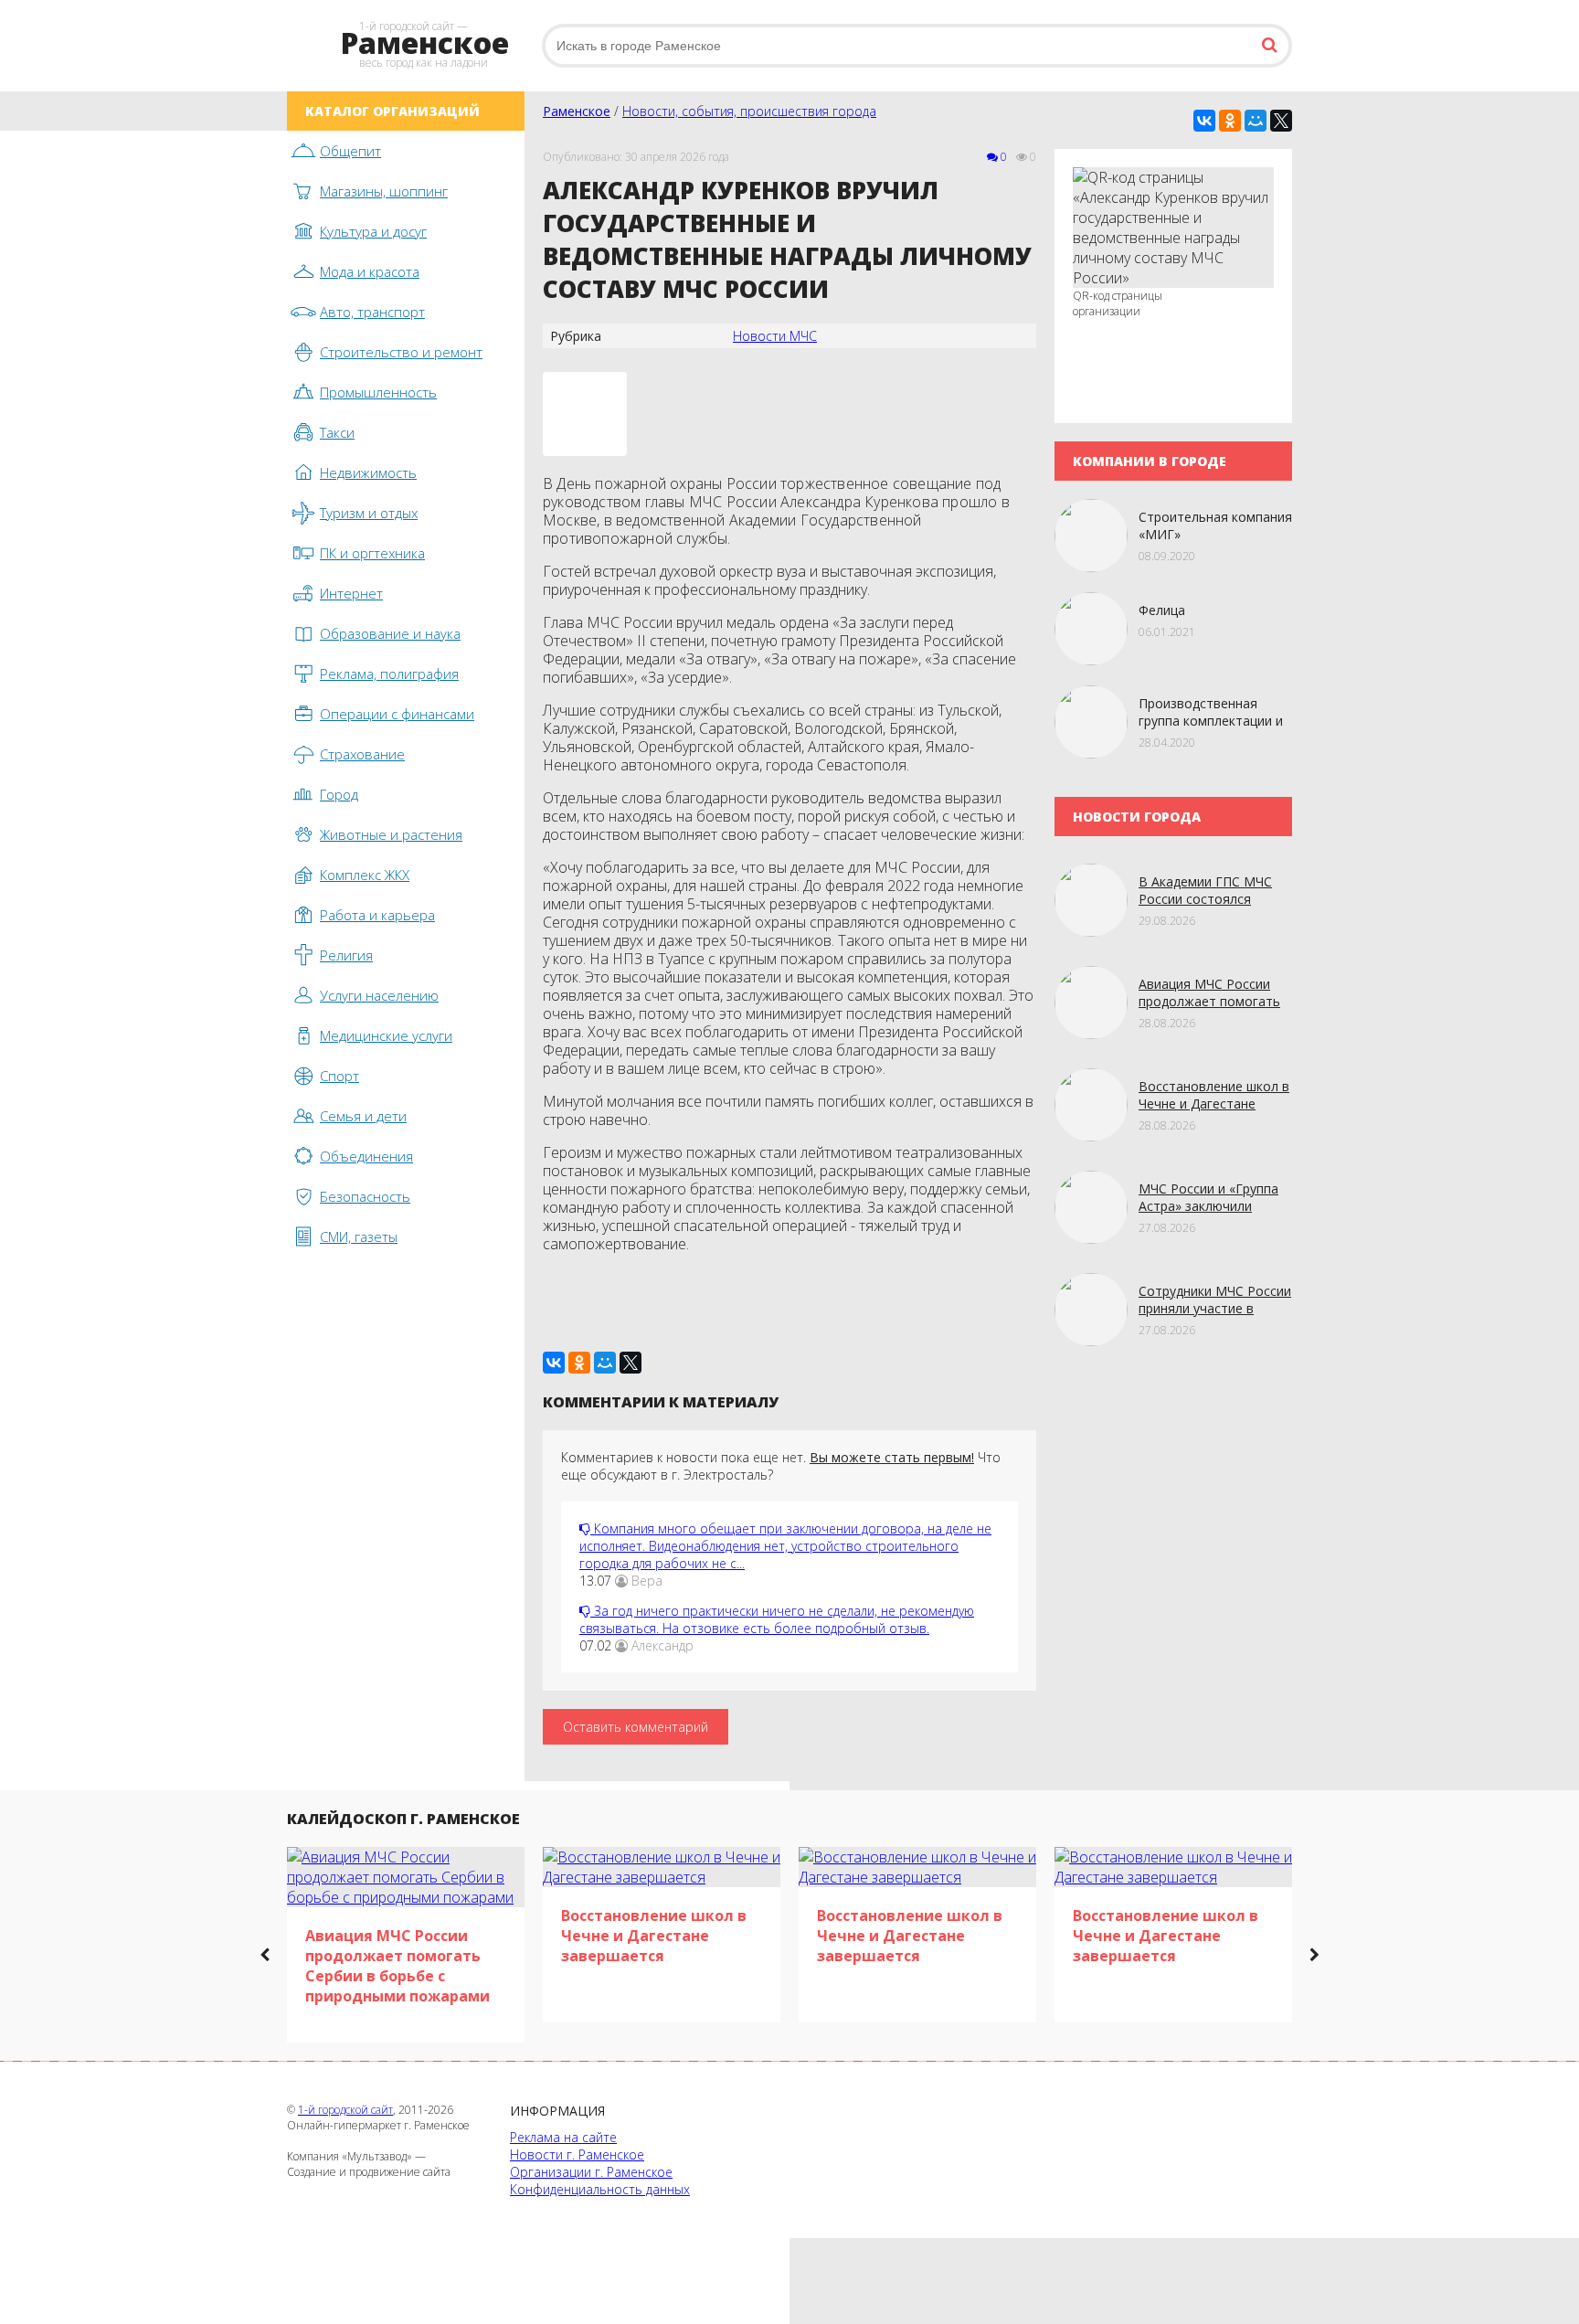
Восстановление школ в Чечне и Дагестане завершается (1214, 1104)
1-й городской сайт (345, 2110)
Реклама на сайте (563, 2137)
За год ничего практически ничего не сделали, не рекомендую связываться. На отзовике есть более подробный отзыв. (777, 1619)
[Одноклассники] (1230, 121)
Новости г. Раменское (577, 2154)
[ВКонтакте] (1204, 121)
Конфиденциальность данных (600, 2189)
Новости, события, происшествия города (749, 111)
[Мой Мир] (1256, 121)
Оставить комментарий (636, 1727)
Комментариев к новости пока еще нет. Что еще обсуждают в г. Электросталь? (781, 1466)
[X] (1281, 121)
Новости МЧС (775, 336)
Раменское (577, 111)
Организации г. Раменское (591, 2172)
